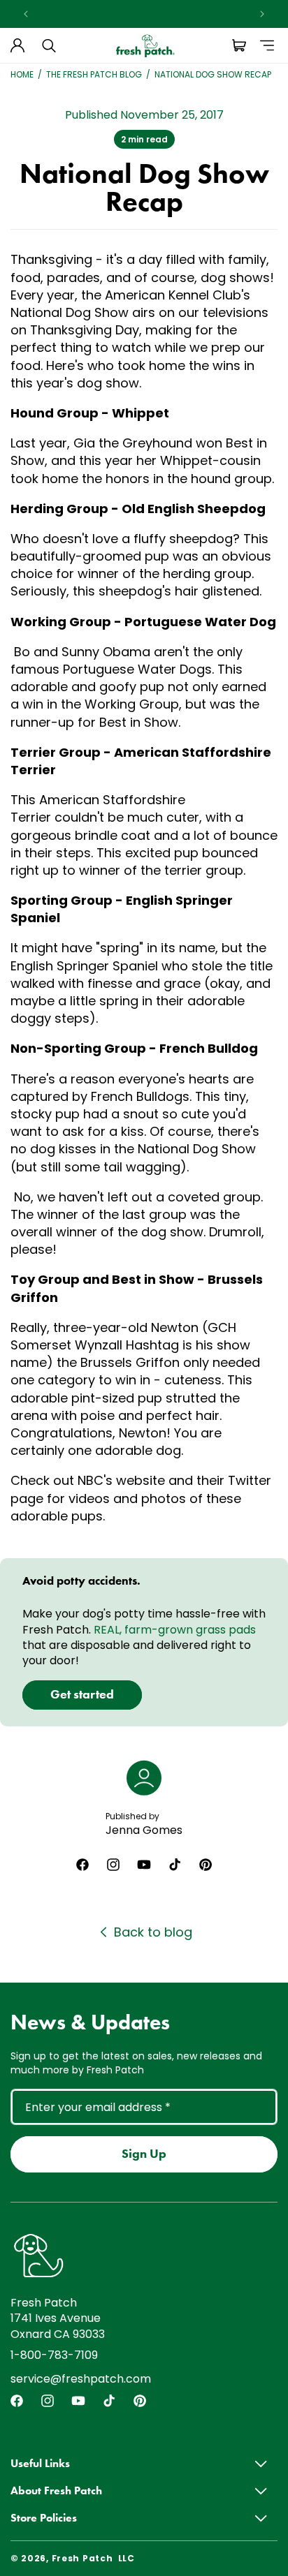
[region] (144, 14)
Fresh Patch (82, 2558)
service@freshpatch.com (81, 2379)
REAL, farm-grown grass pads (175, 1630)
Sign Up (144, 2154)
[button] (49, 45)
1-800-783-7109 (54, 2355)
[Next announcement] (262, 14)
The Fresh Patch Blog (94, 75)
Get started (82, 1694)
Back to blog (153, 1932)
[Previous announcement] (26, 14)
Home (22, 75)
